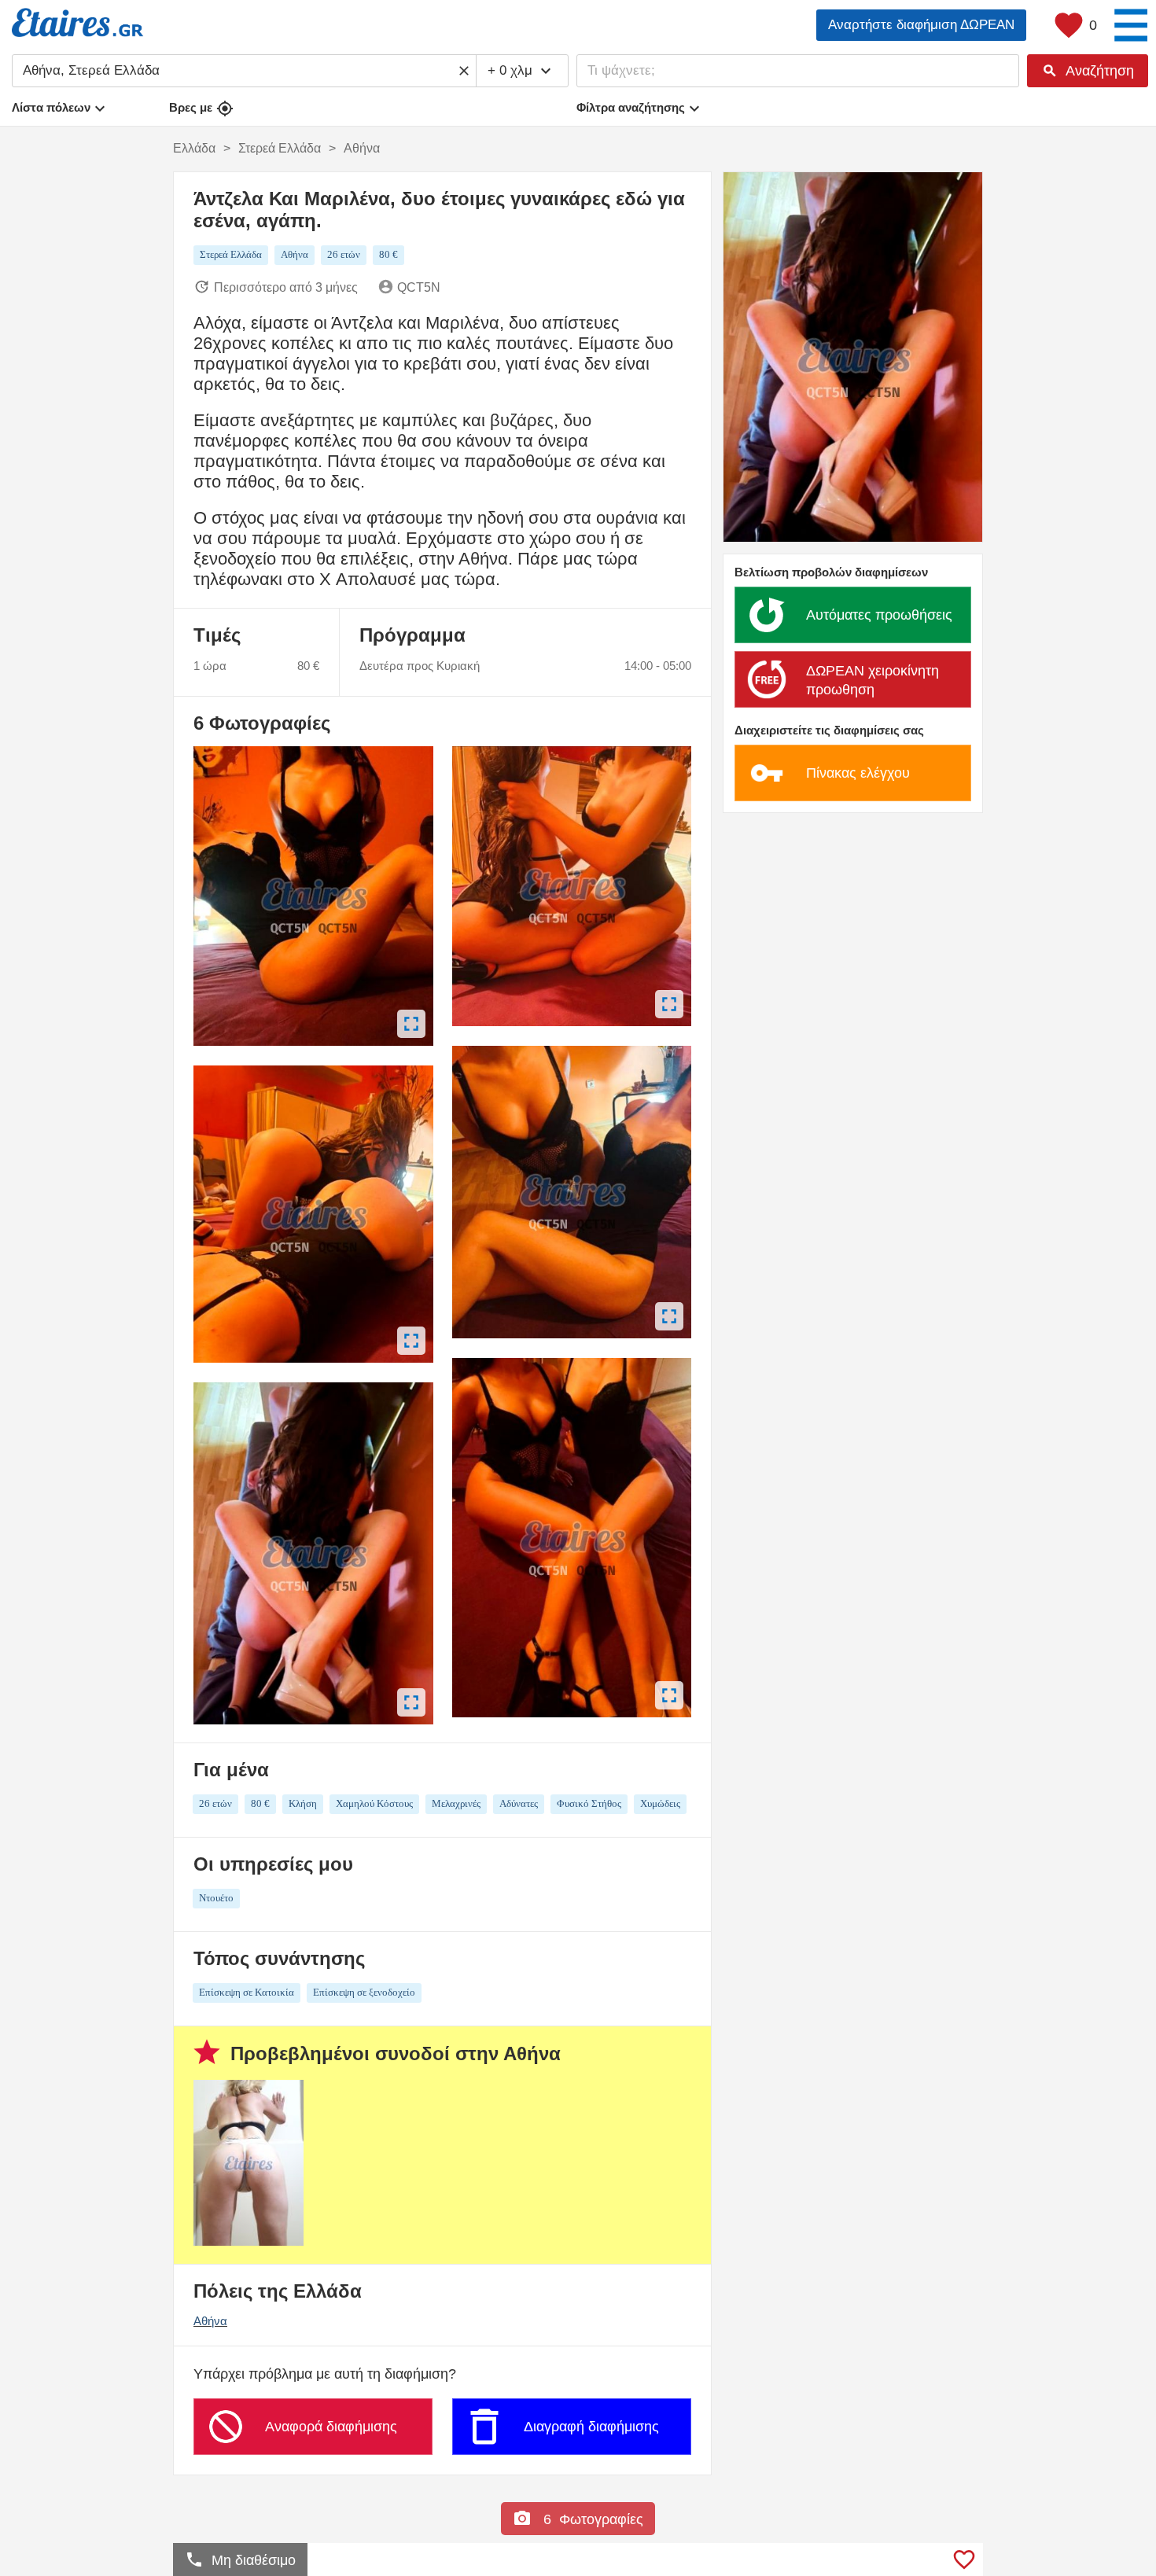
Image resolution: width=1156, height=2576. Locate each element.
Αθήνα (210, 2321)
